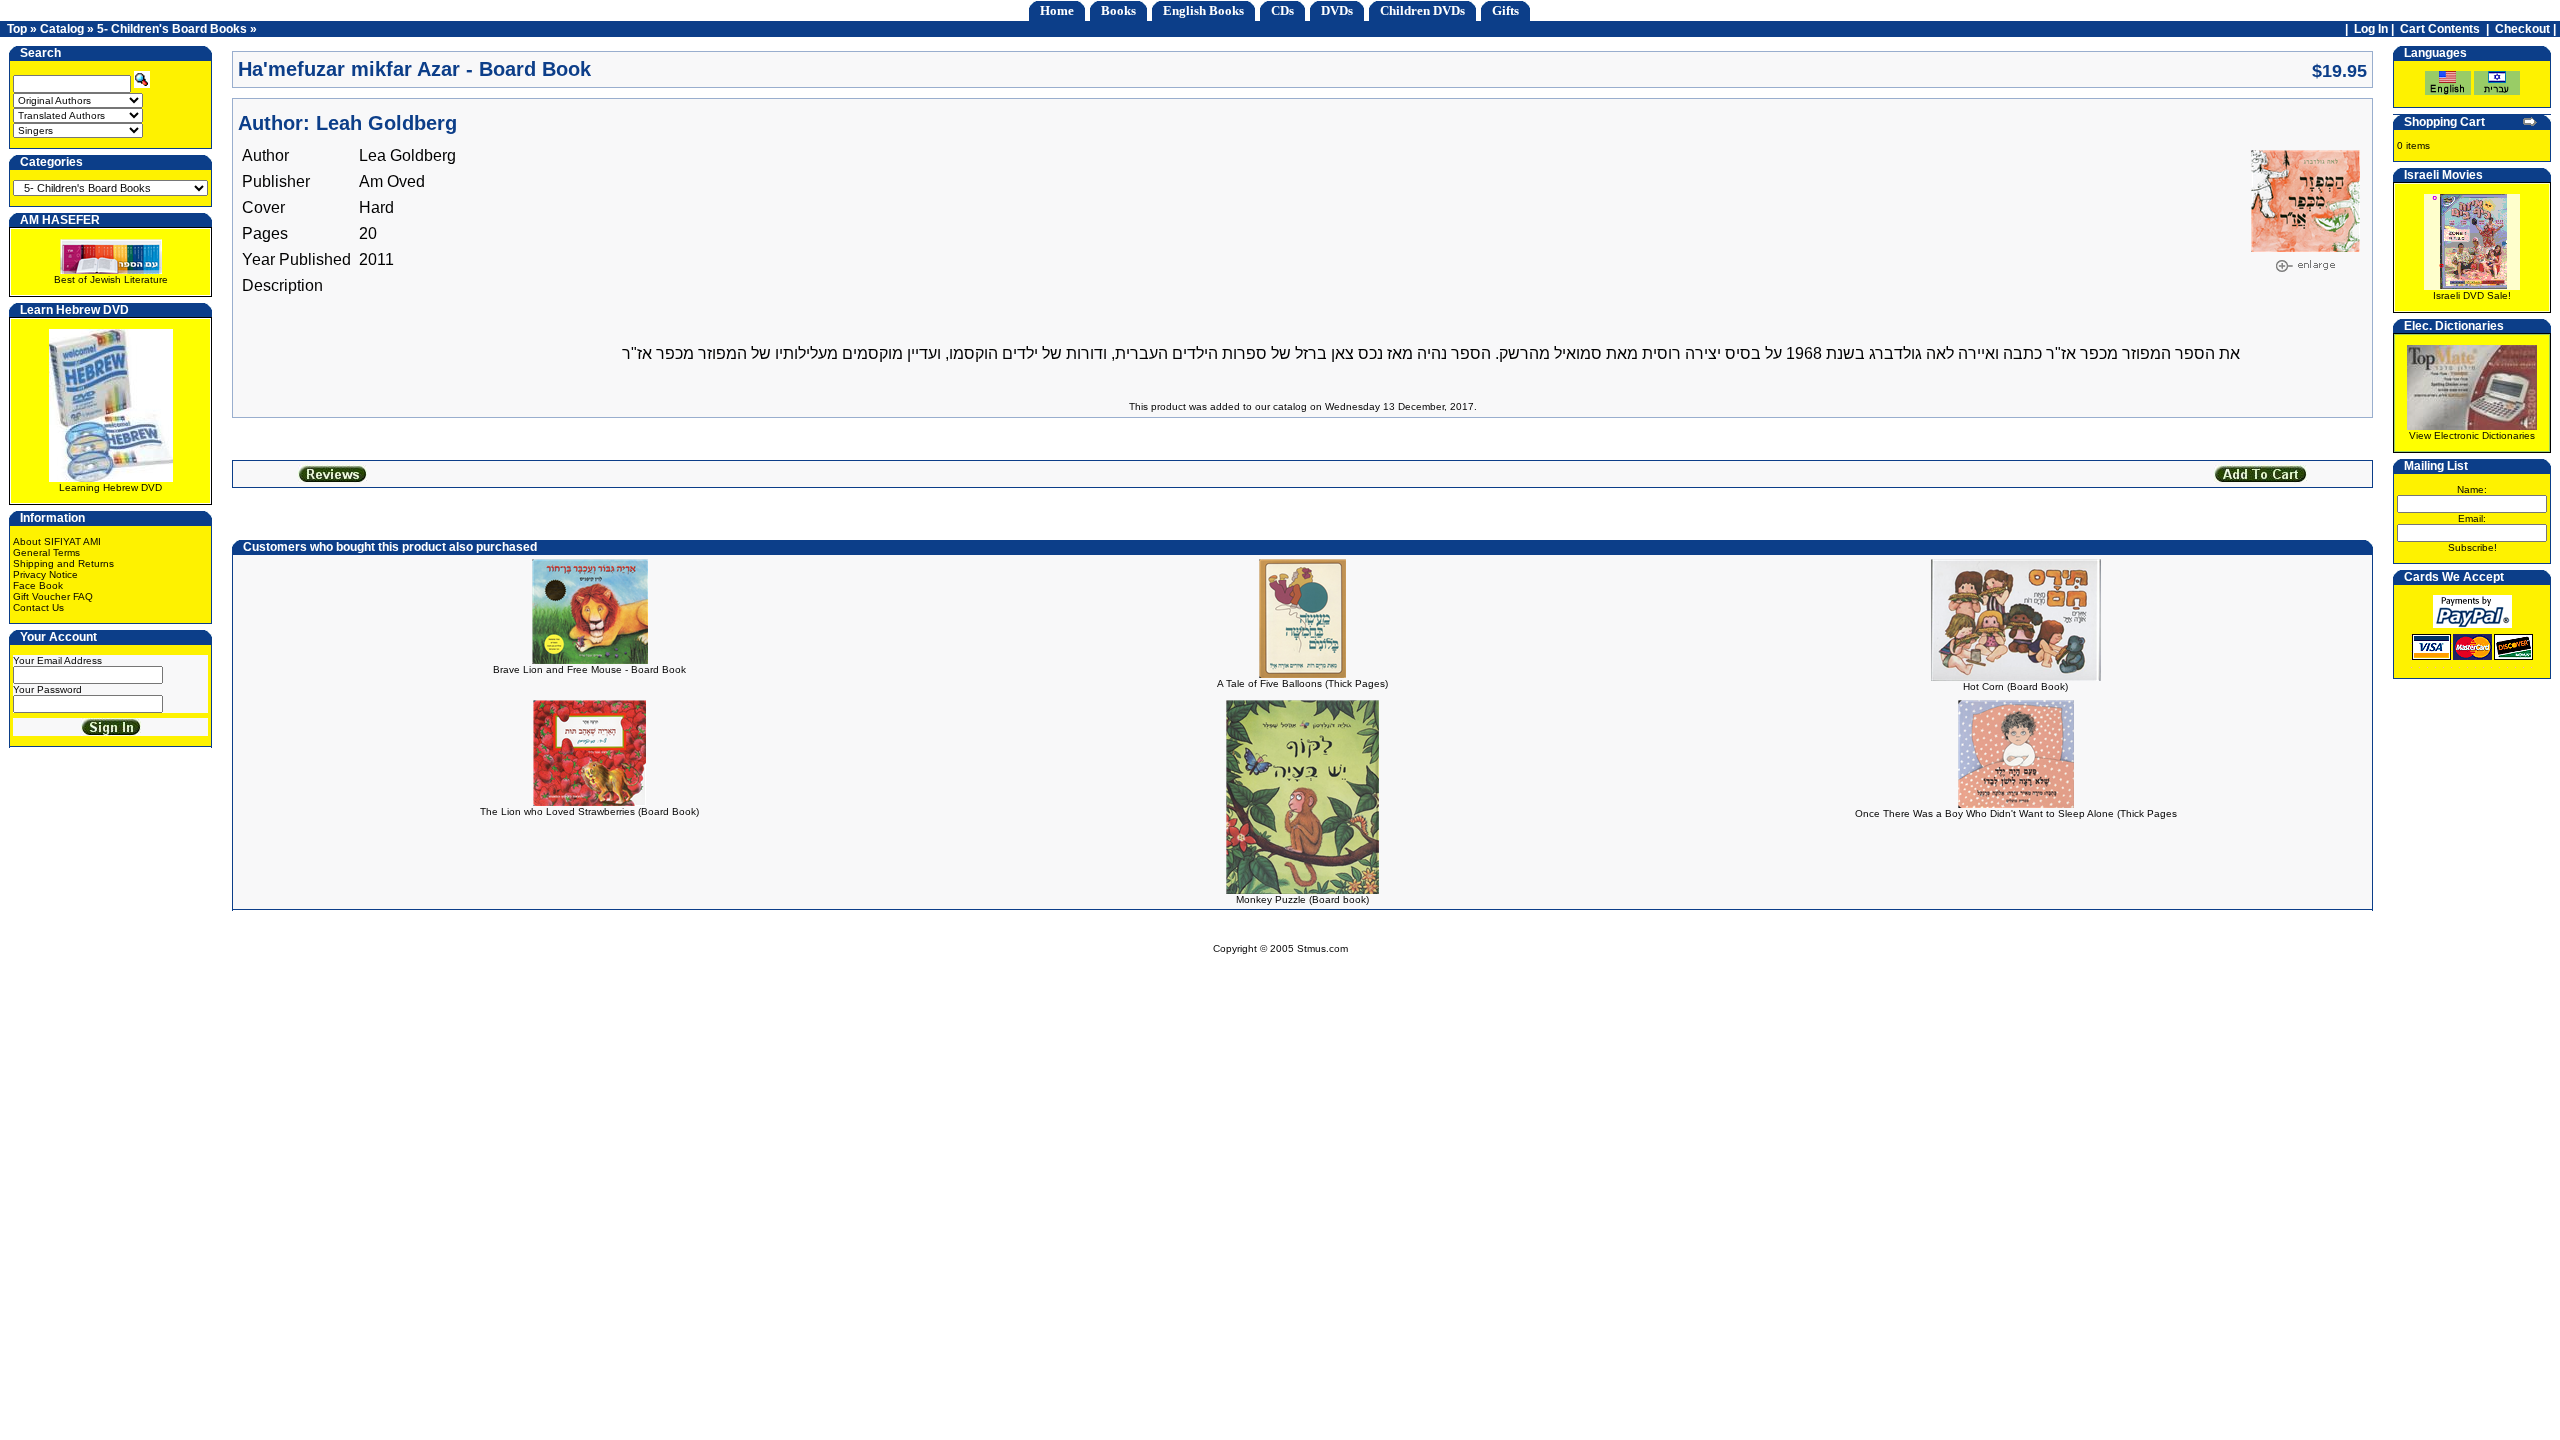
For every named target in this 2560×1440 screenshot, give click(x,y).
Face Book (38, 585)
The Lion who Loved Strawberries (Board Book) (589, 811)
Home (1057, 10)
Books (1118, 10)
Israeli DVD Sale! (2472, 295)
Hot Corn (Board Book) (2015, 686)
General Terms (46, 552)
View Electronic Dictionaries (2472, 435)
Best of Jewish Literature (111, 279)
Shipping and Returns (63, 563)
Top (17, 29)
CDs (1282, 10)
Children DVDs (1422, 10)
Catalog (62, 29)
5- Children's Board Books (172, 29)
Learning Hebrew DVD (110, 487)
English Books (1203, 10)
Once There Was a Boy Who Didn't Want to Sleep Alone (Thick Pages (2016, 813)
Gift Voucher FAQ (53, 596)
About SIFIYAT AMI (57, 541)
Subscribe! (2472, 547)
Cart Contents (2440, 29)
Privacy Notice (45, 574)
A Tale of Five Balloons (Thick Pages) (1302, 683)
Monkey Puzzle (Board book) (1302, 899)
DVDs (1337, 10)
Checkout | (2527, 29)
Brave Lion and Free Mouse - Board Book (589, 669)
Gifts (1505, 10)
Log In (2371, 29)
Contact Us (38, 607)
